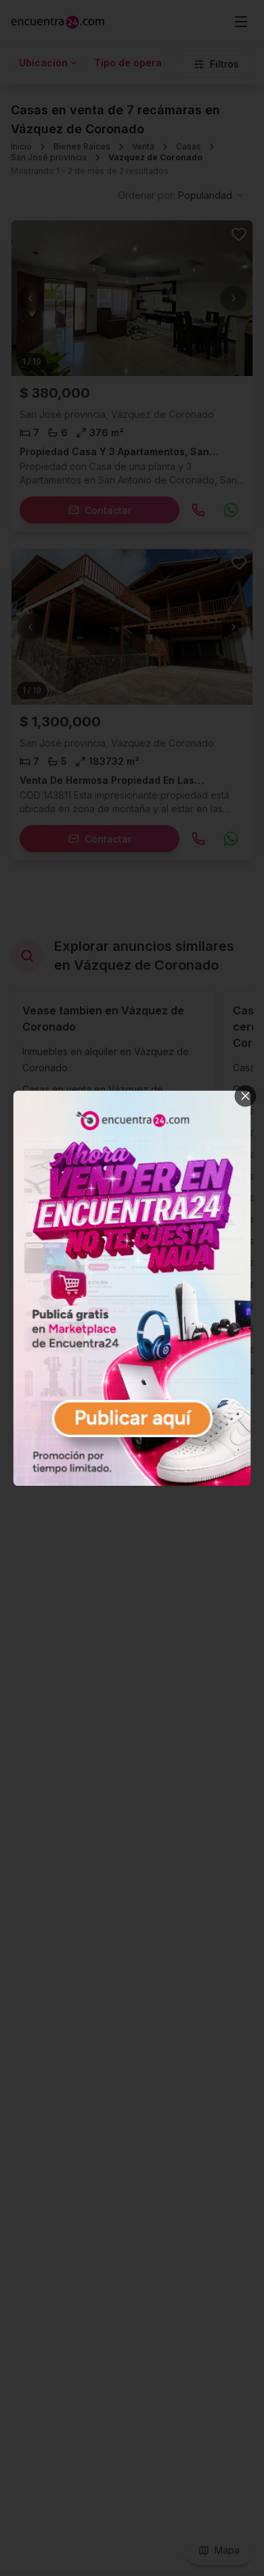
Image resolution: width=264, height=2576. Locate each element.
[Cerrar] (246, 1096)
